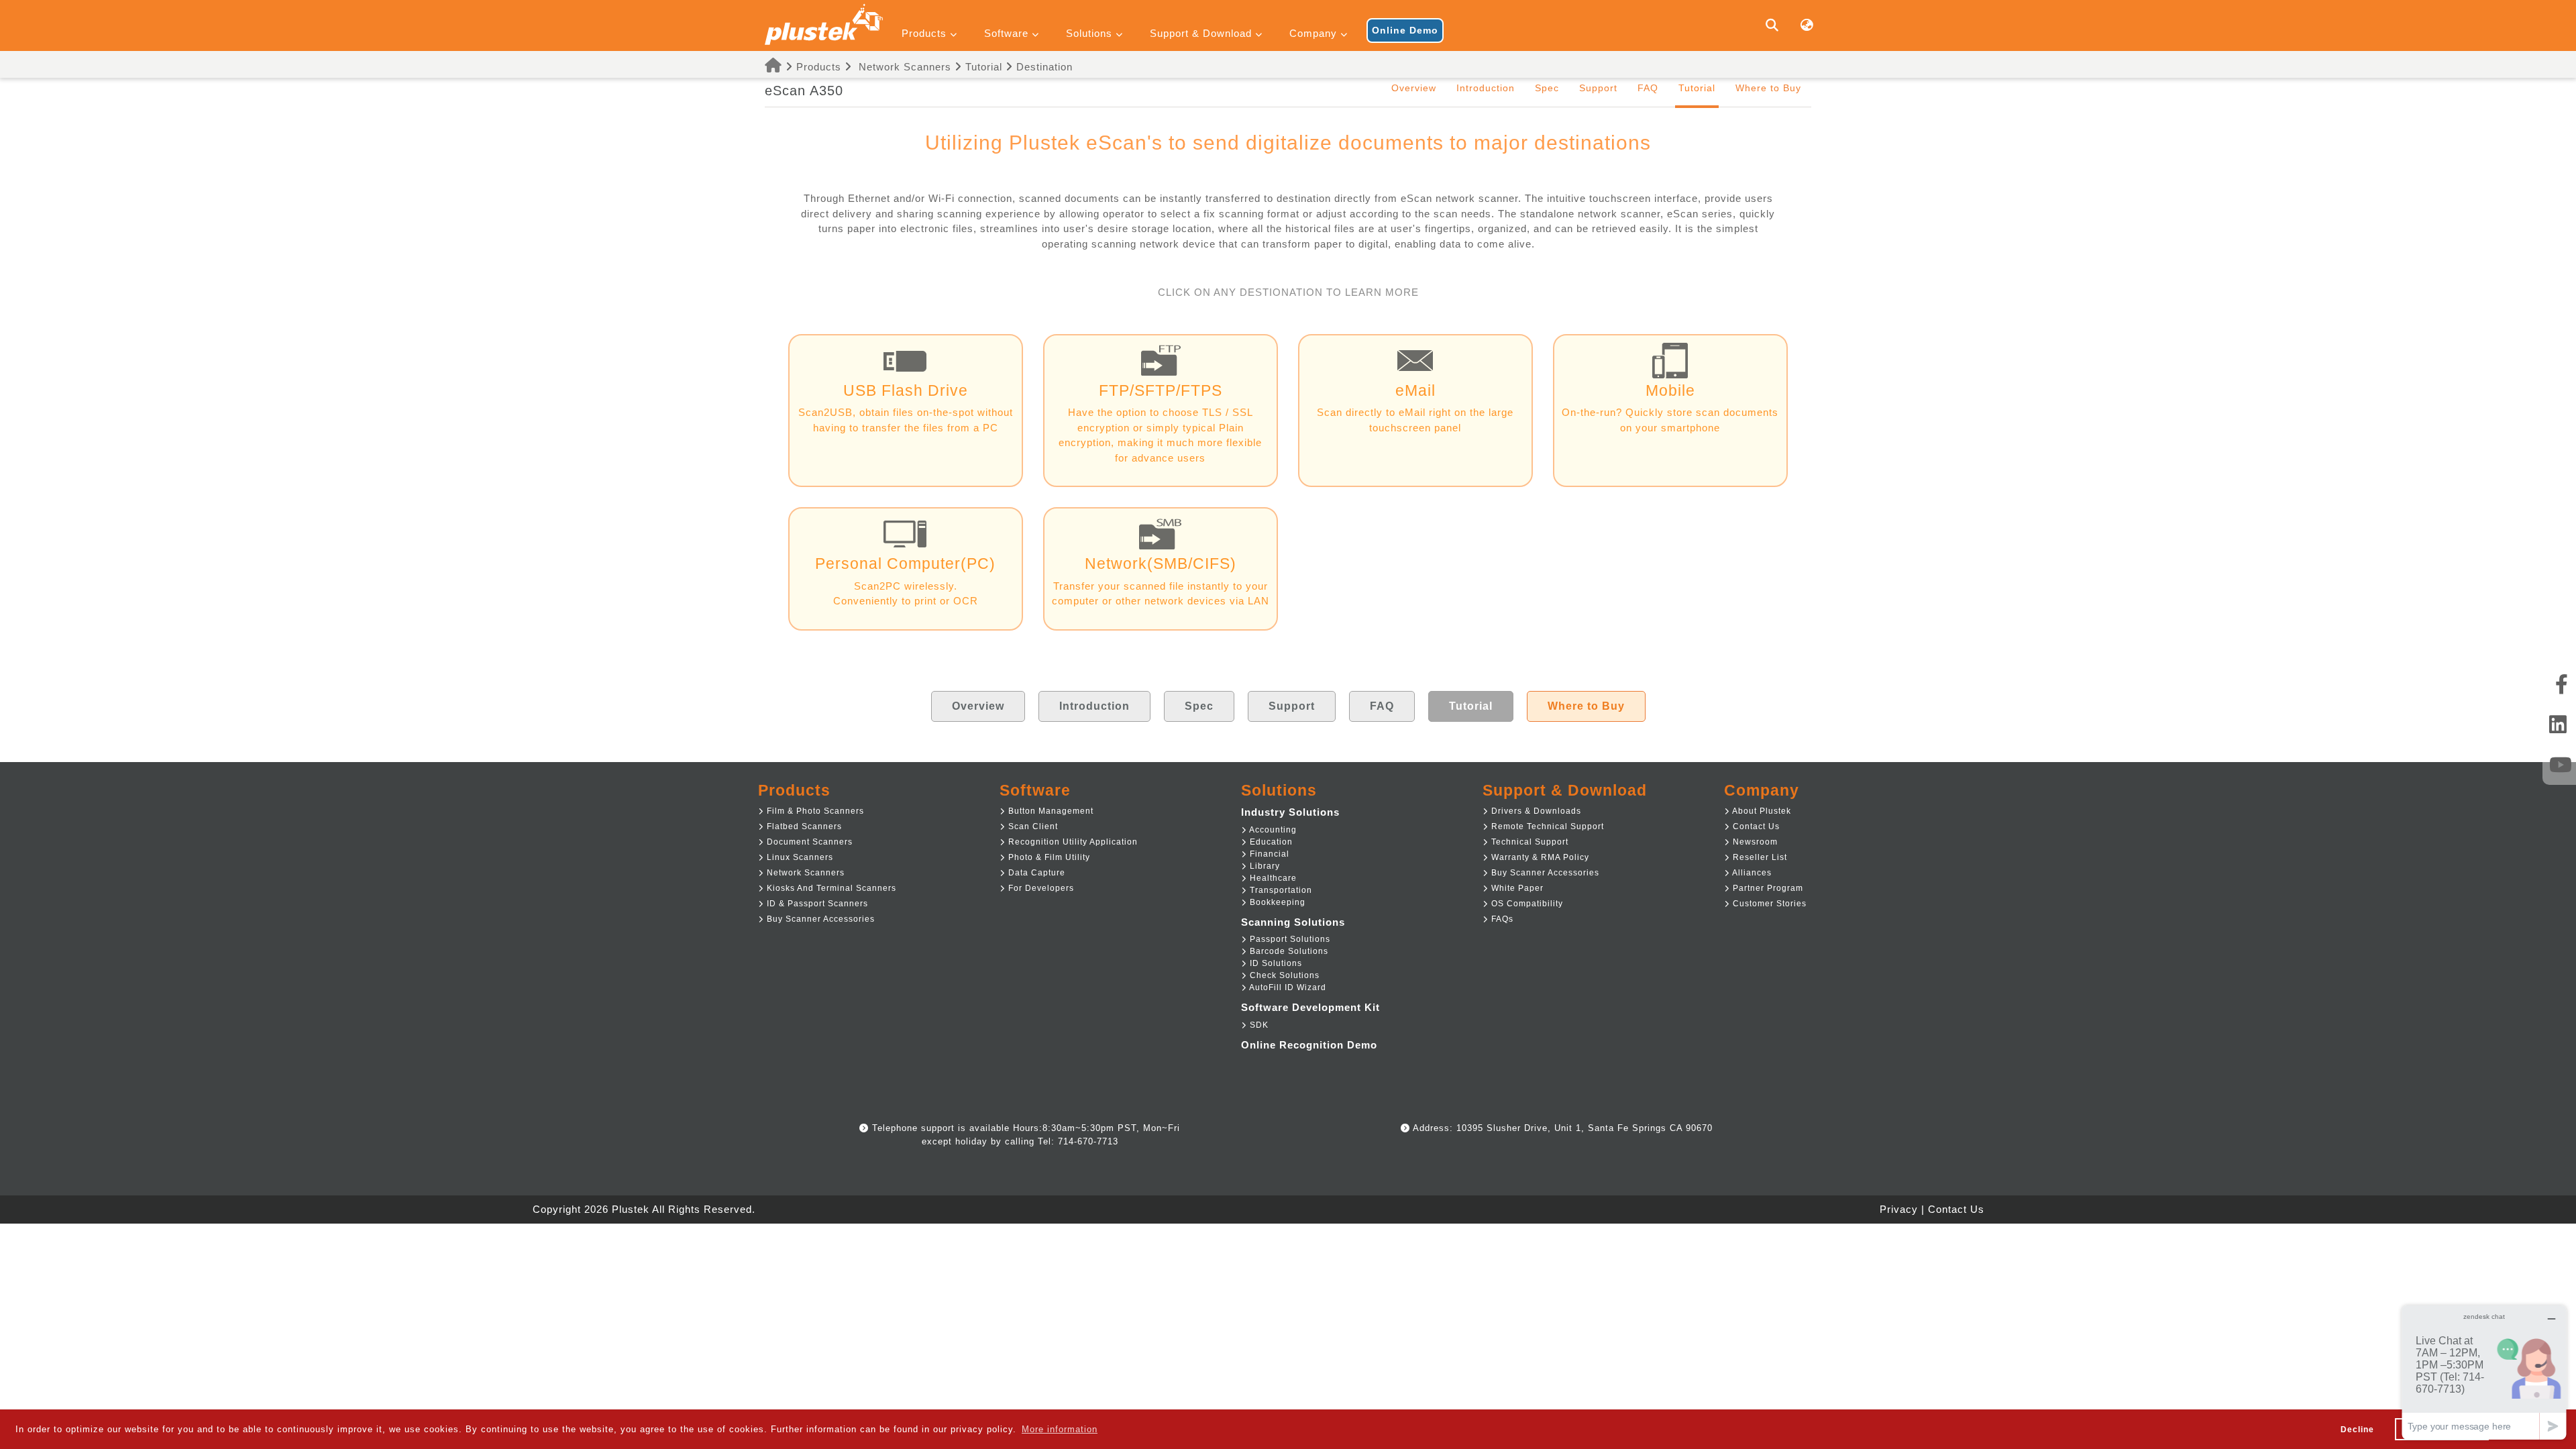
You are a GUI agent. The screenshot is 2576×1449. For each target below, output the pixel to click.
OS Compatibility (1526, 904)
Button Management (1050, 811)
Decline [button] (2357, 1429)
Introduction (1486, 88)
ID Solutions (1275, 963)
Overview (1414, 88)
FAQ (1648, 88)
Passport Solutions (1289, 939)
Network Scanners (905, 67)
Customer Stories (1768, 904)
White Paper (1516, 888)
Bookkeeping (1276, 902)
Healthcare (1272, 878)
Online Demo (1405, 30)
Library (1264, 866)
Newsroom (1754, 842)
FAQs (1501, 919)
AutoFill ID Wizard (1287, 987)
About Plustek (1761, 811)
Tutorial (982, 67)
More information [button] (1060, 1429)
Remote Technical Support (1546, 826)
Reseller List (1759, 857)
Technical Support (1528, 842)
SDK (1258, 1025)
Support (1598, 88)
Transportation (1280, 890)
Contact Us (1755, 826)
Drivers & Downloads (1535, 811)
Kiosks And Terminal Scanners (830, 888)
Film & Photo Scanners (814, 811)
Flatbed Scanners (803, 826)
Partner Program (1767, 888)
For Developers (1040, 888)
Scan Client (1032, 826)
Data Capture (1035, 873)
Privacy (1899, 1209)
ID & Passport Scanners (816, 904)
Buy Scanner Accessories (819, 919)
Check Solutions (1283, 975)
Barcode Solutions (1288, 951)
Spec (1547, 88)
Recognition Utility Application (1072, 842)
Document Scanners (808, 842)
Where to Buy (1768, 88)
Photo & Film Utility (1048, 857)
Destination (1043, 67)
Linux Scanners (799, 857)
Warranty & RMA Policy (1539, 857)
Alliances (1751, 873)
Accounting (1272, 830)
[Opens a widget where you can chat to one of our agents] (2484, 1372)
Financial (1268, 854)
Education (1270, 842)
